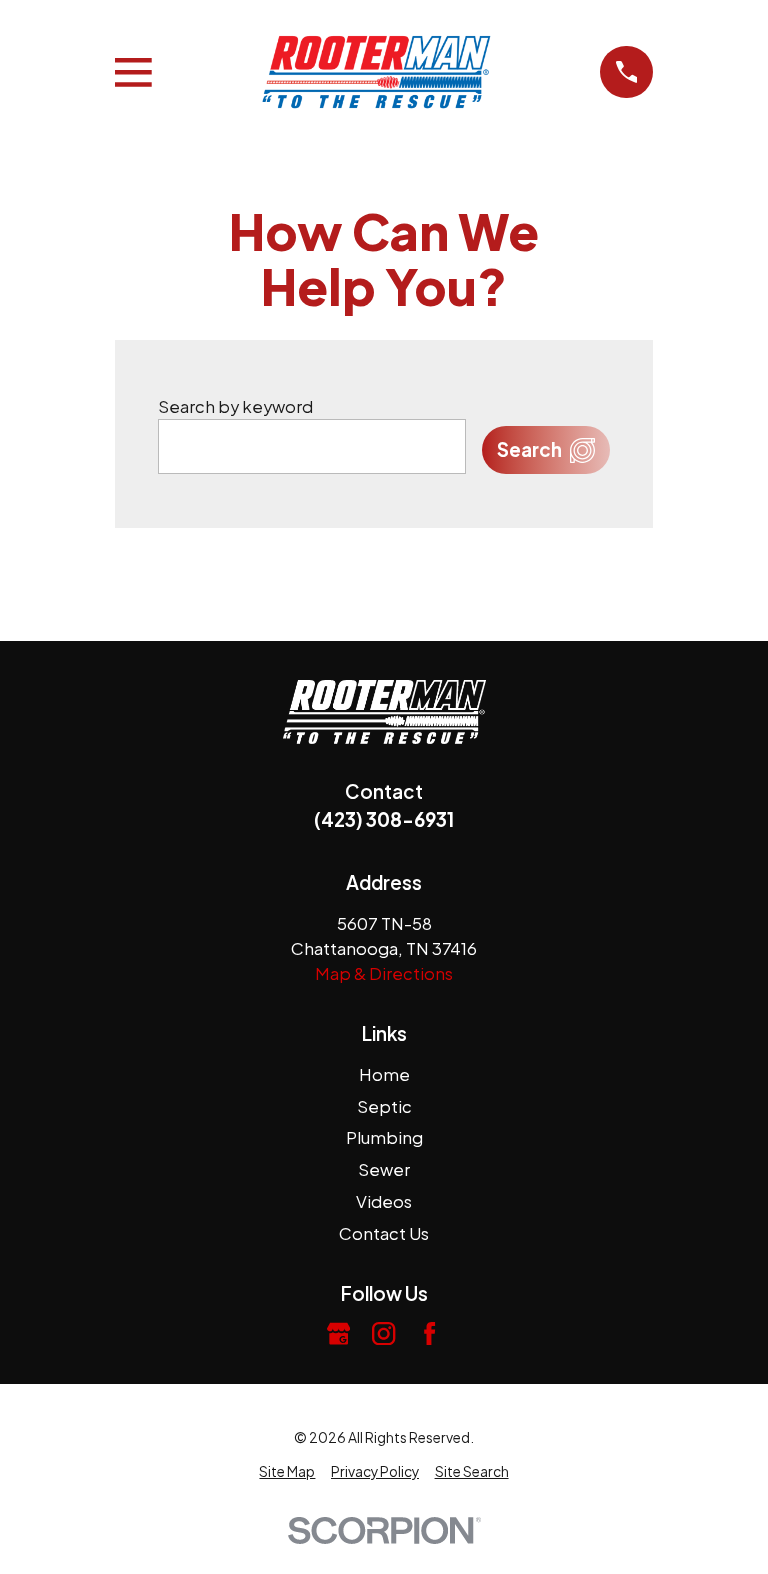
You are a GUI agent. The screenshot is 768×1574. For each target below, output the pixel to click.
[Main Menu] (133, 72)
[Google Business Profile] (338, 1333)
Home (384, 1074)
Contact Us (384, 1233)
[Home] (376, 72)
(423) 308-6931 (384, 819)
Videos (384, 1201)
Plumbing (384, 1137)
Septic (384, 1106)
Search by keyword (235, 406)
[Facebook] (429, 1333)
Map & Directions (384, 973)
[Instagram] (383, 1333)
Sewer (384, 1169)
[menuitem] (287, 1472)
